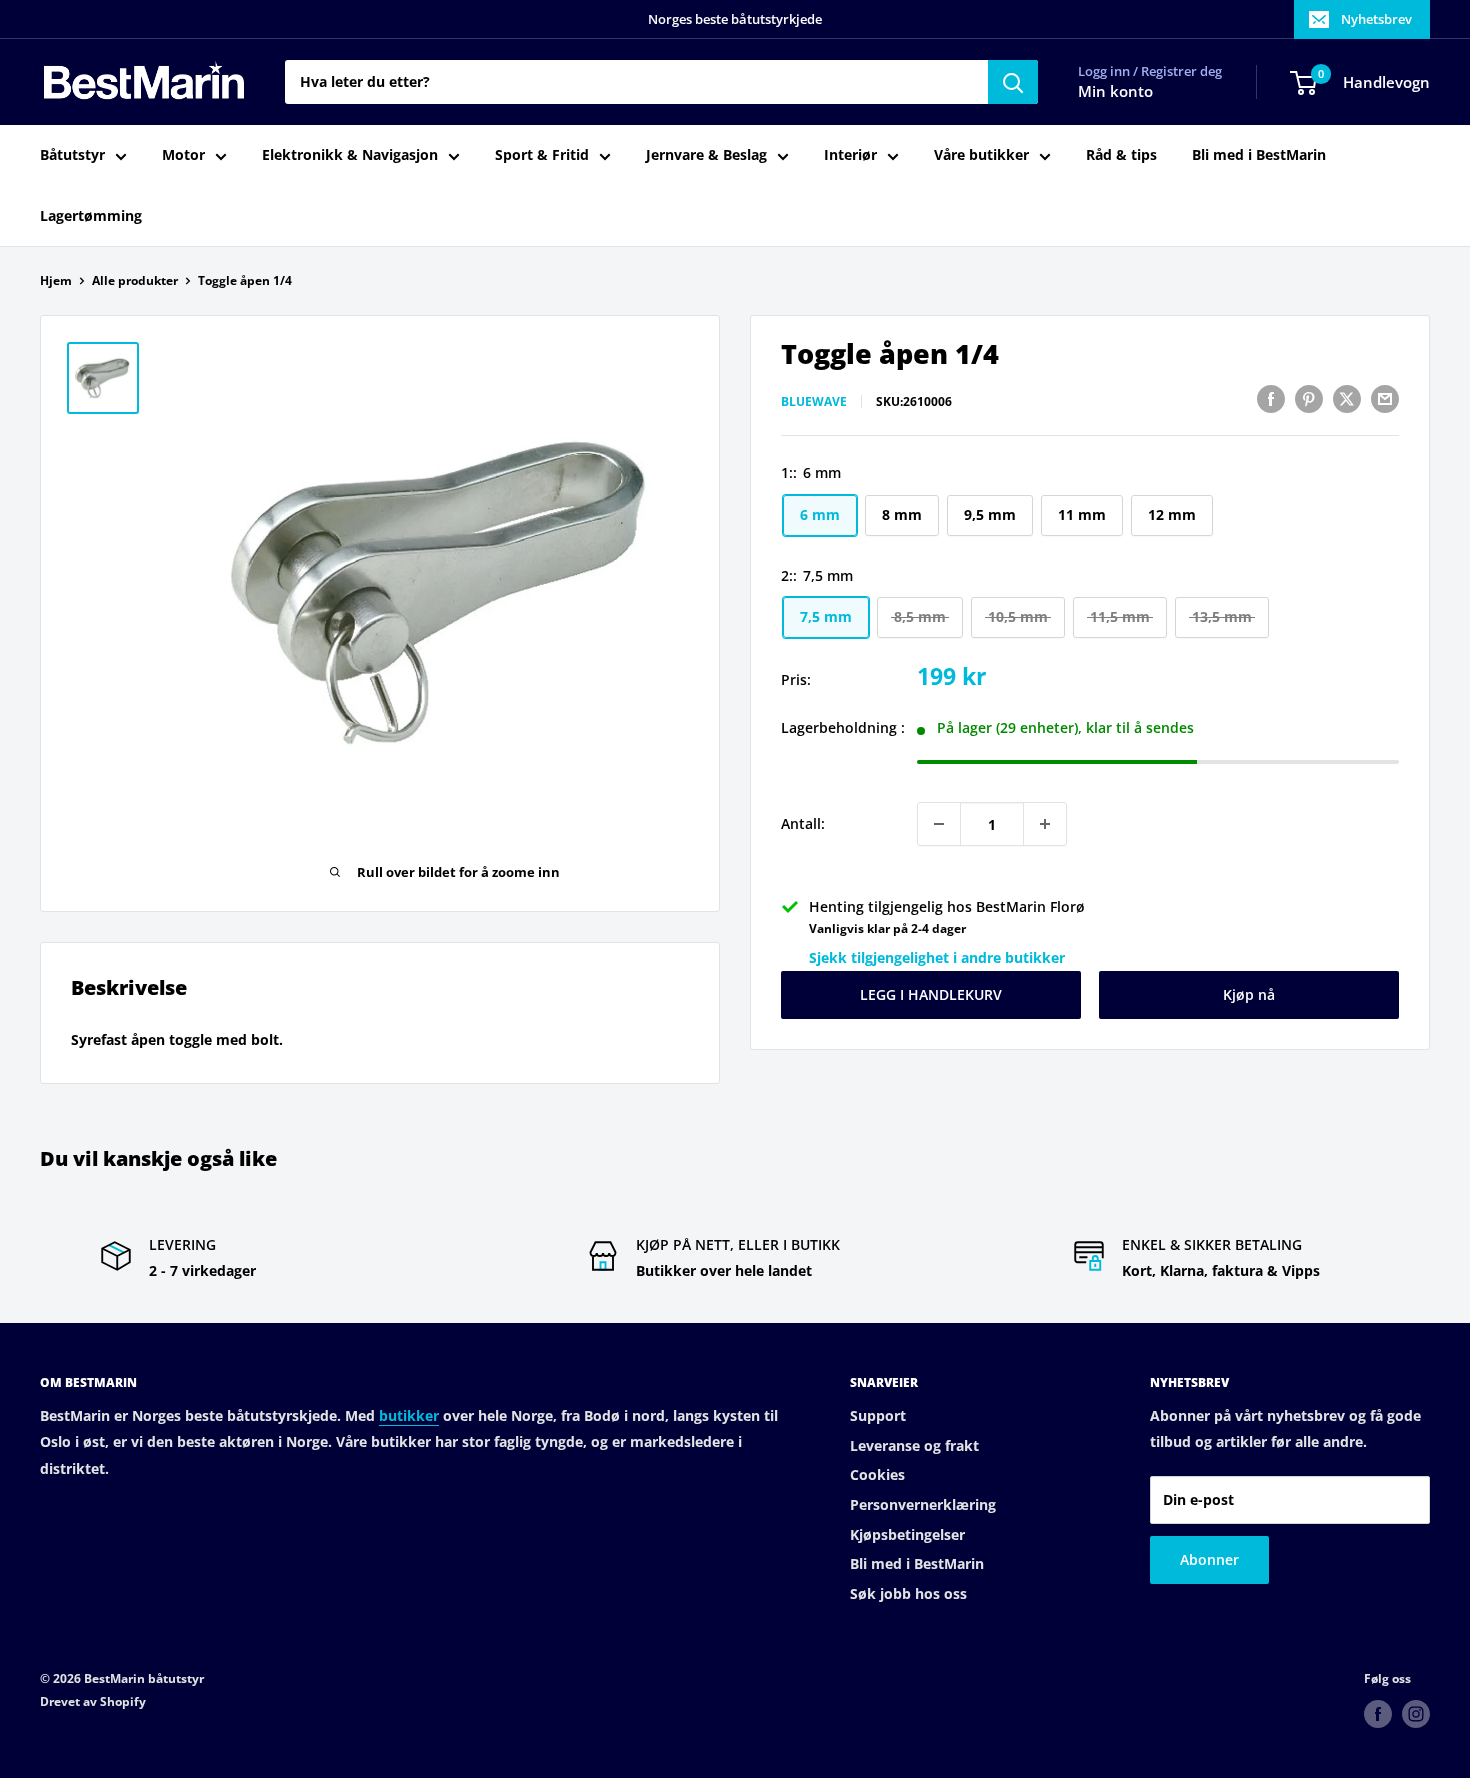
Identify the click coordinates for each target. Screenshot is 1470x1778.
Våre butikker (981, 155)
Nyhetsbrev (1376, 19)
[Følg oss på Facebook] (1378, 1714)
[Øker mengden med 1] (1045, 824)
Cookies (877, 1474)
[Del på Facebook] (1271, 399)
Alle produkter (135, 280)
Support (878, 1415)
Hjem (56, 280)
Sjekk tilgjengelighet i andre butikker (937, 957)
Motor (183, 155)
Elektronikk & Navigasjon (350, 155)
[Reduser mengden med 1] (939, 824)
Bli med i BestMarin (1259, 155)
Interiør (850, 155)
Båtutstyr (72, 155)
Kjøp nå (1249, 994)
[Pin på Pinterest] (1309, 399)
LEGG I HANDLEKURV (931, 994)
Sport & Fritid (542, 155)
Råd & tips (1121, 155)
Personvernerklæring (923, 1504)
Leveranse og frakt (914, 1445)
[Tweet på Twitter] (1347, 399)
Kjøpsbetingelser (907, 1534)
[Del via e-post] (1385, 399)
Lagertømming (91, 215)
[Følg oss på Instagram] (1416, 1714)
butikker (409, 1415)
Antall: (803, 823)
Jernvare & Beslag (706, 155)
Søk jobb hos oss (908, 1593)
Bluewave (814, 401)
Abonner (1209, 1559)
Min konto (1115, 92)
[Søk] (1013, 82)
